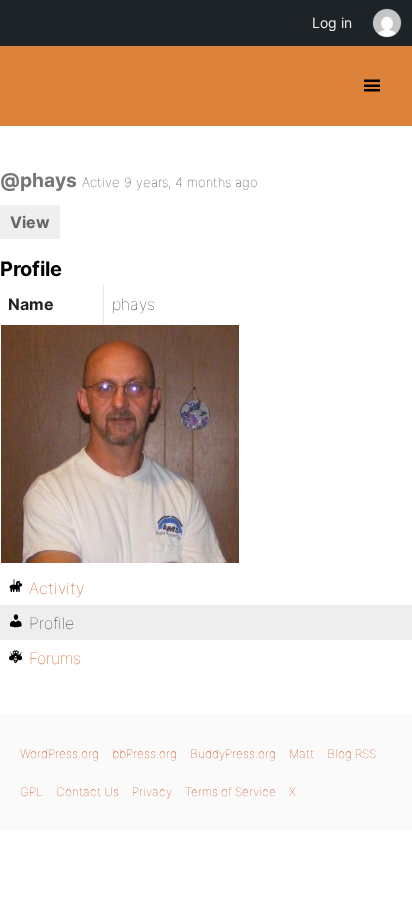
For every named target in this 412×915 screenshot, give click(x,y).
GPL (31, 791)
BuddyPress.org (32, 86)
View (30, 222)
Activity (56, 588)
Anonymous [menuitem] (386, 23)
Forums (55, 658)
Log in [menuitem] (332, 22)
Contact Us (87, 791)
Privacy (152, 791)
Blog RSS (351, 753)
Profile (51, 623)
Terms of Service (230, 791)
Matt (301, 753)
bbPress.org (144, 753)
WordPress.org (59, 753)
